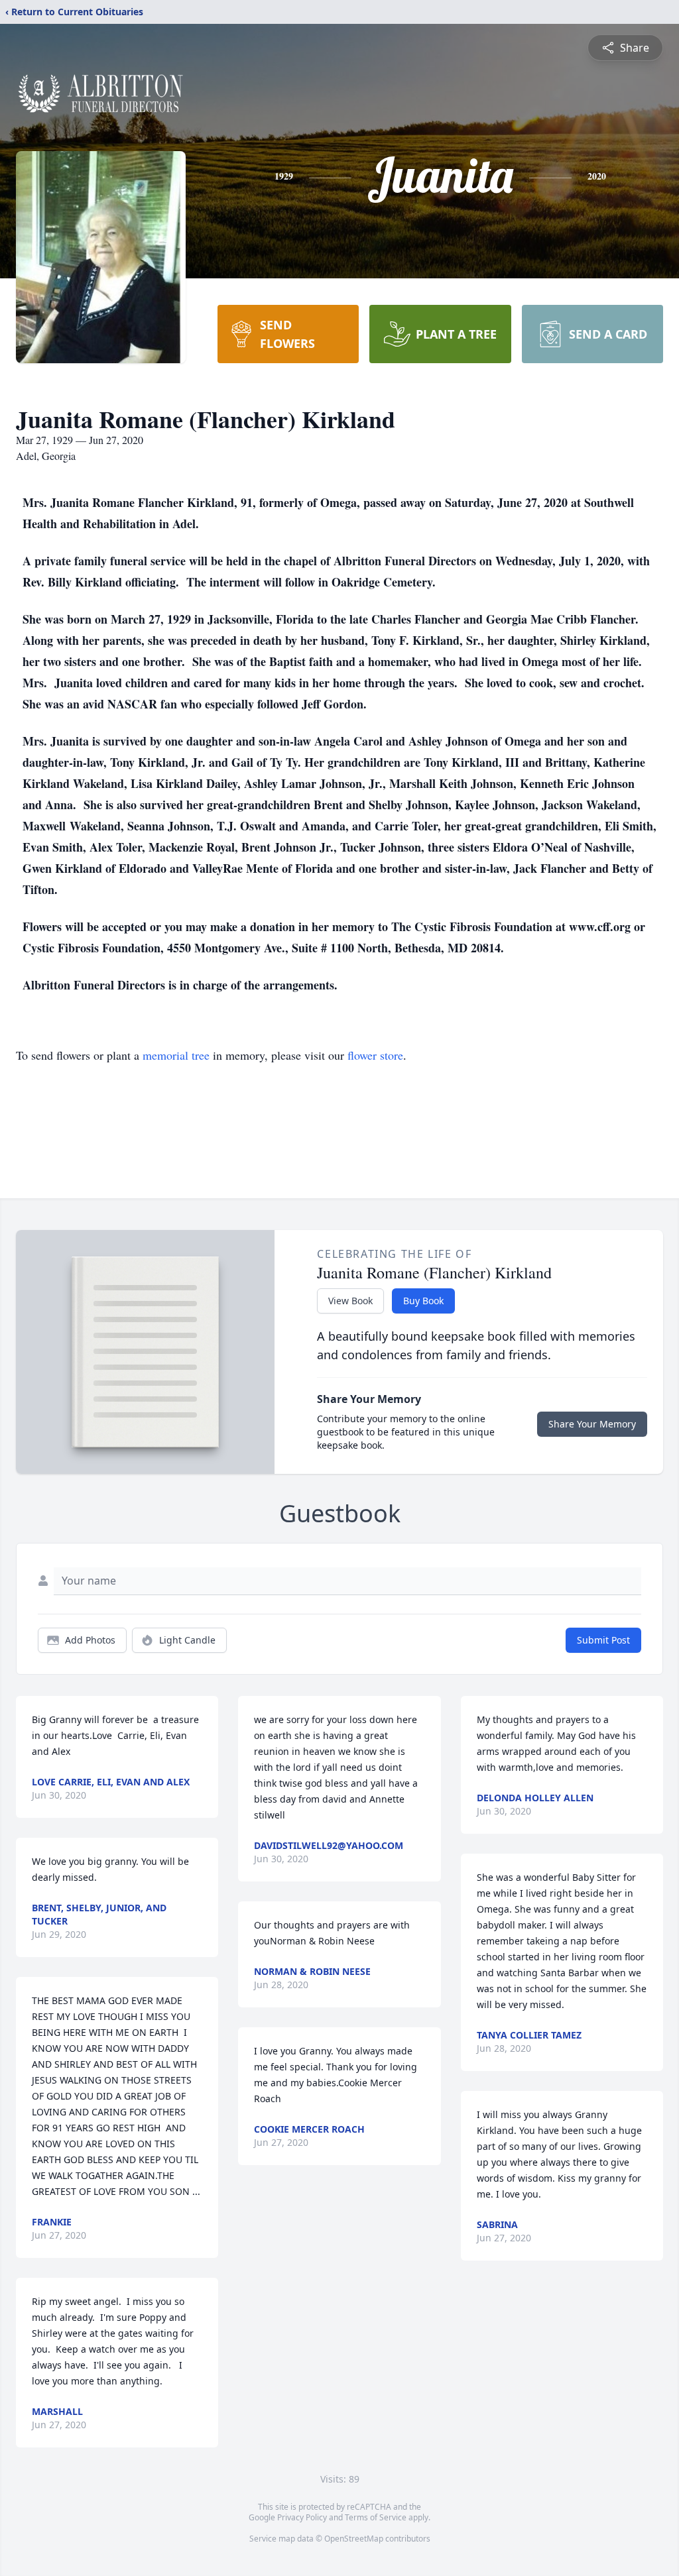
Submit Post (603, 1640)
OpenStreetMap (354, 2539)
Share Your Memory (592, 1424)
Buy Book (423, 1301)
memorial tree (176, 1055)
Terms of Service (376, 2517)
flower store (375, 1055)
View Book (350, 1301)
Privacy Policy (302, 2517)
